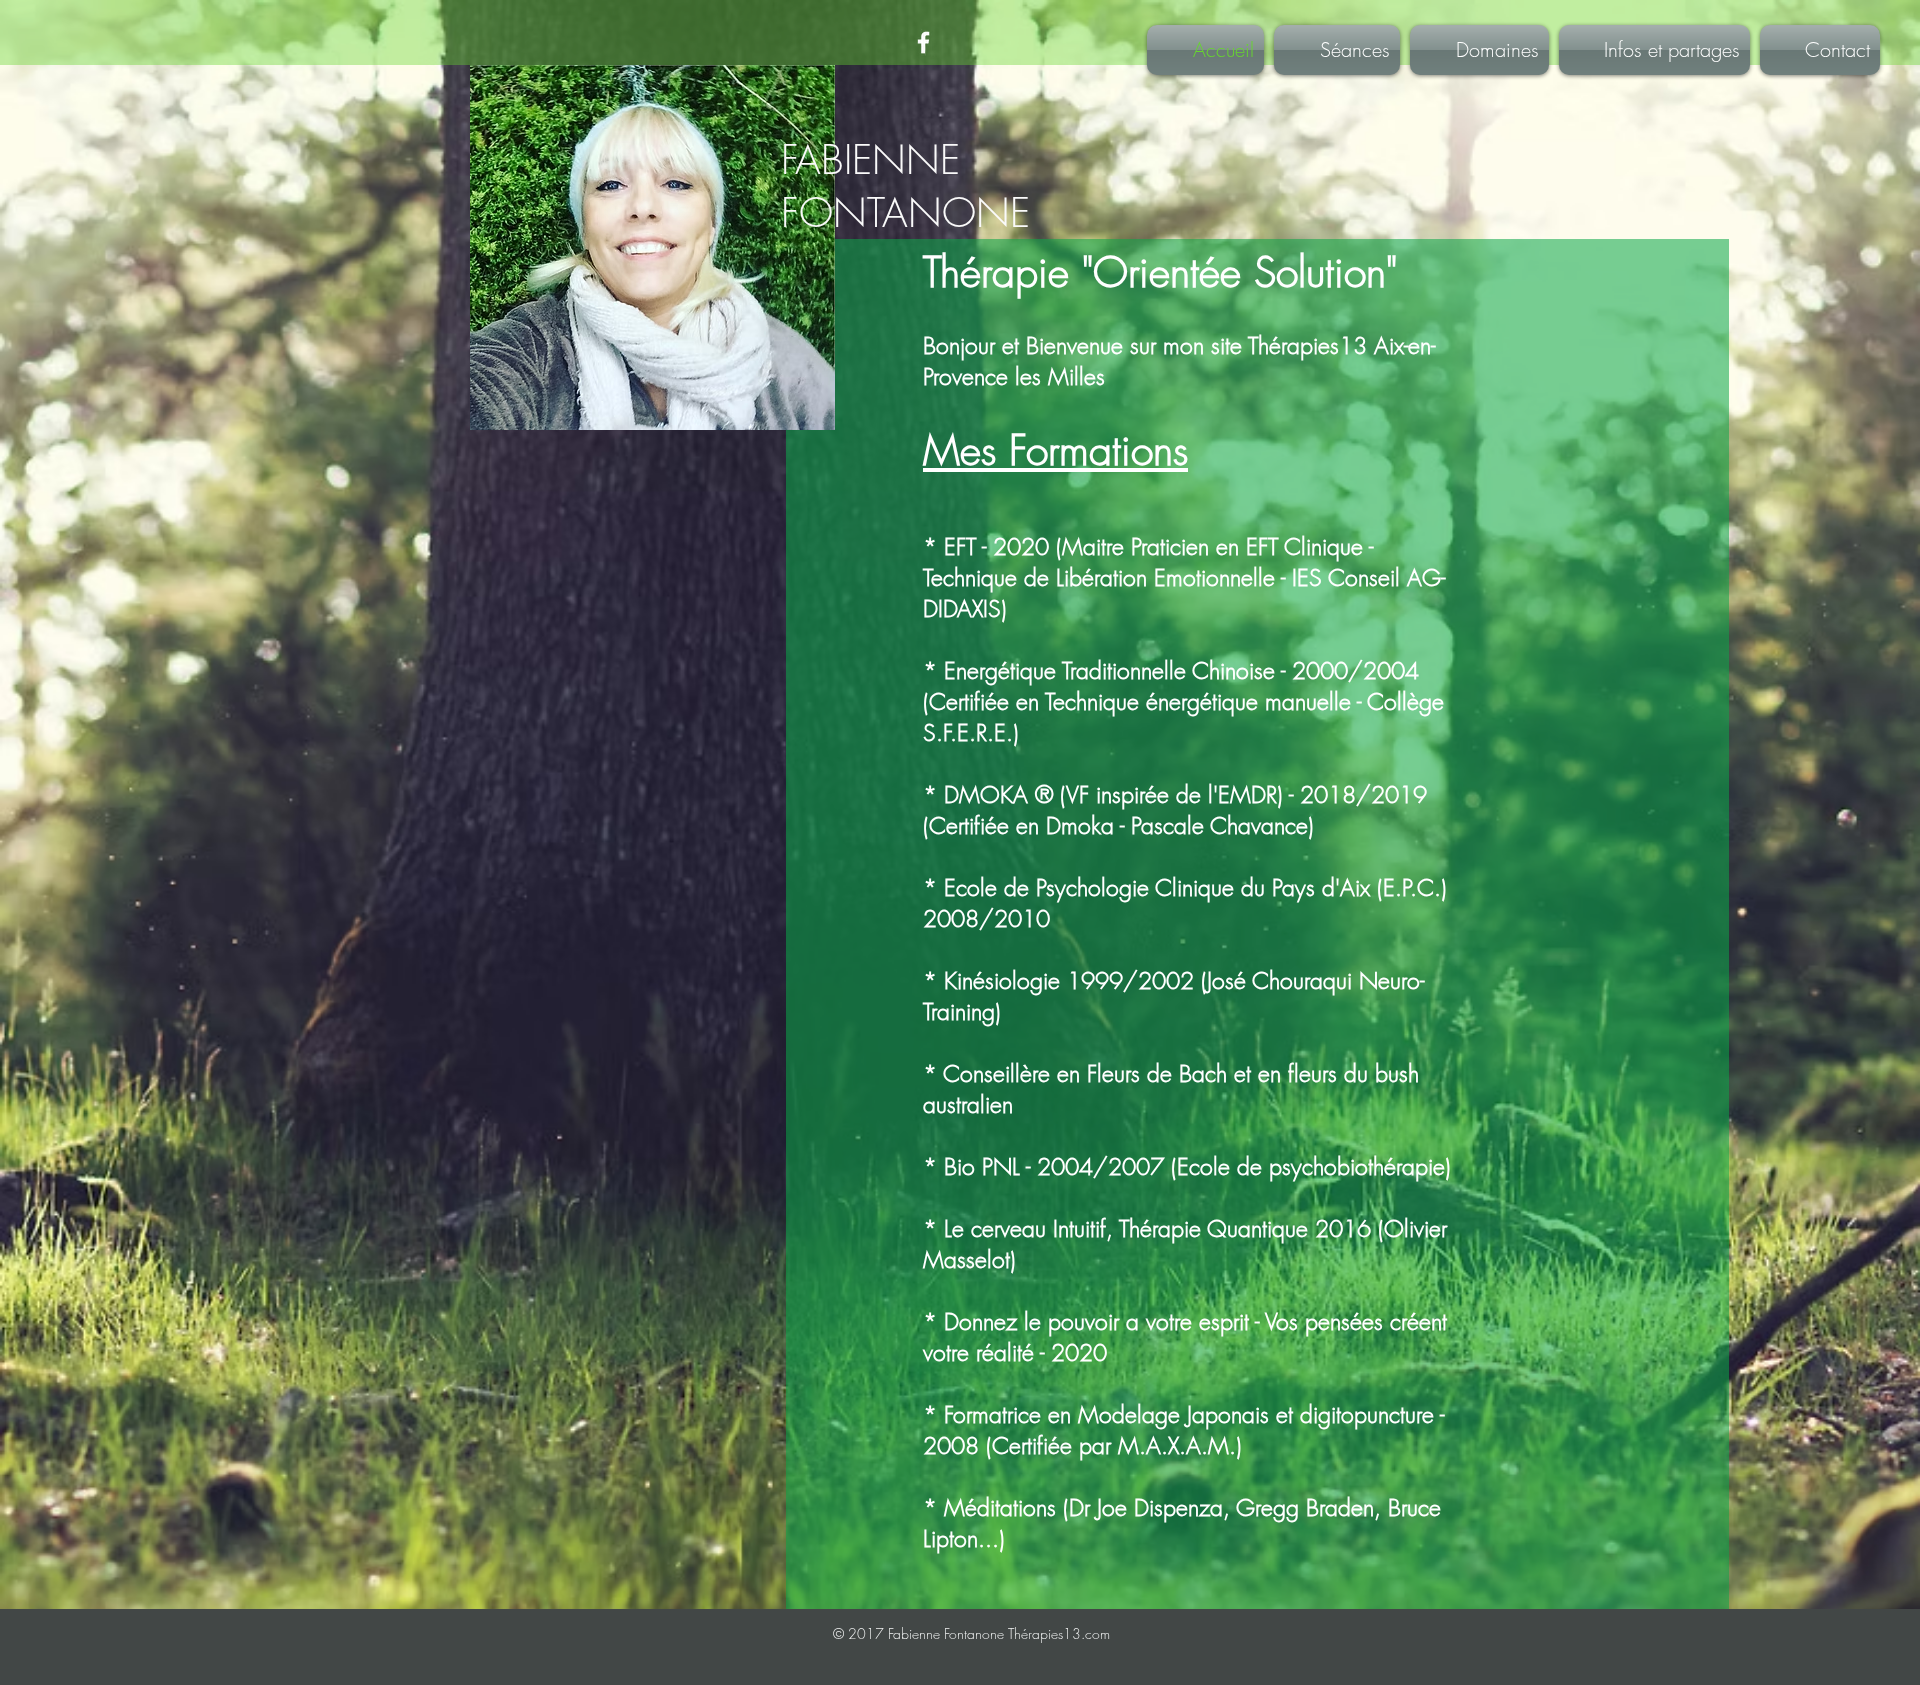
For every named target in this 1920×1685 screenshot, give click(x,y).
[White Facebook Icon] (923, 42)
